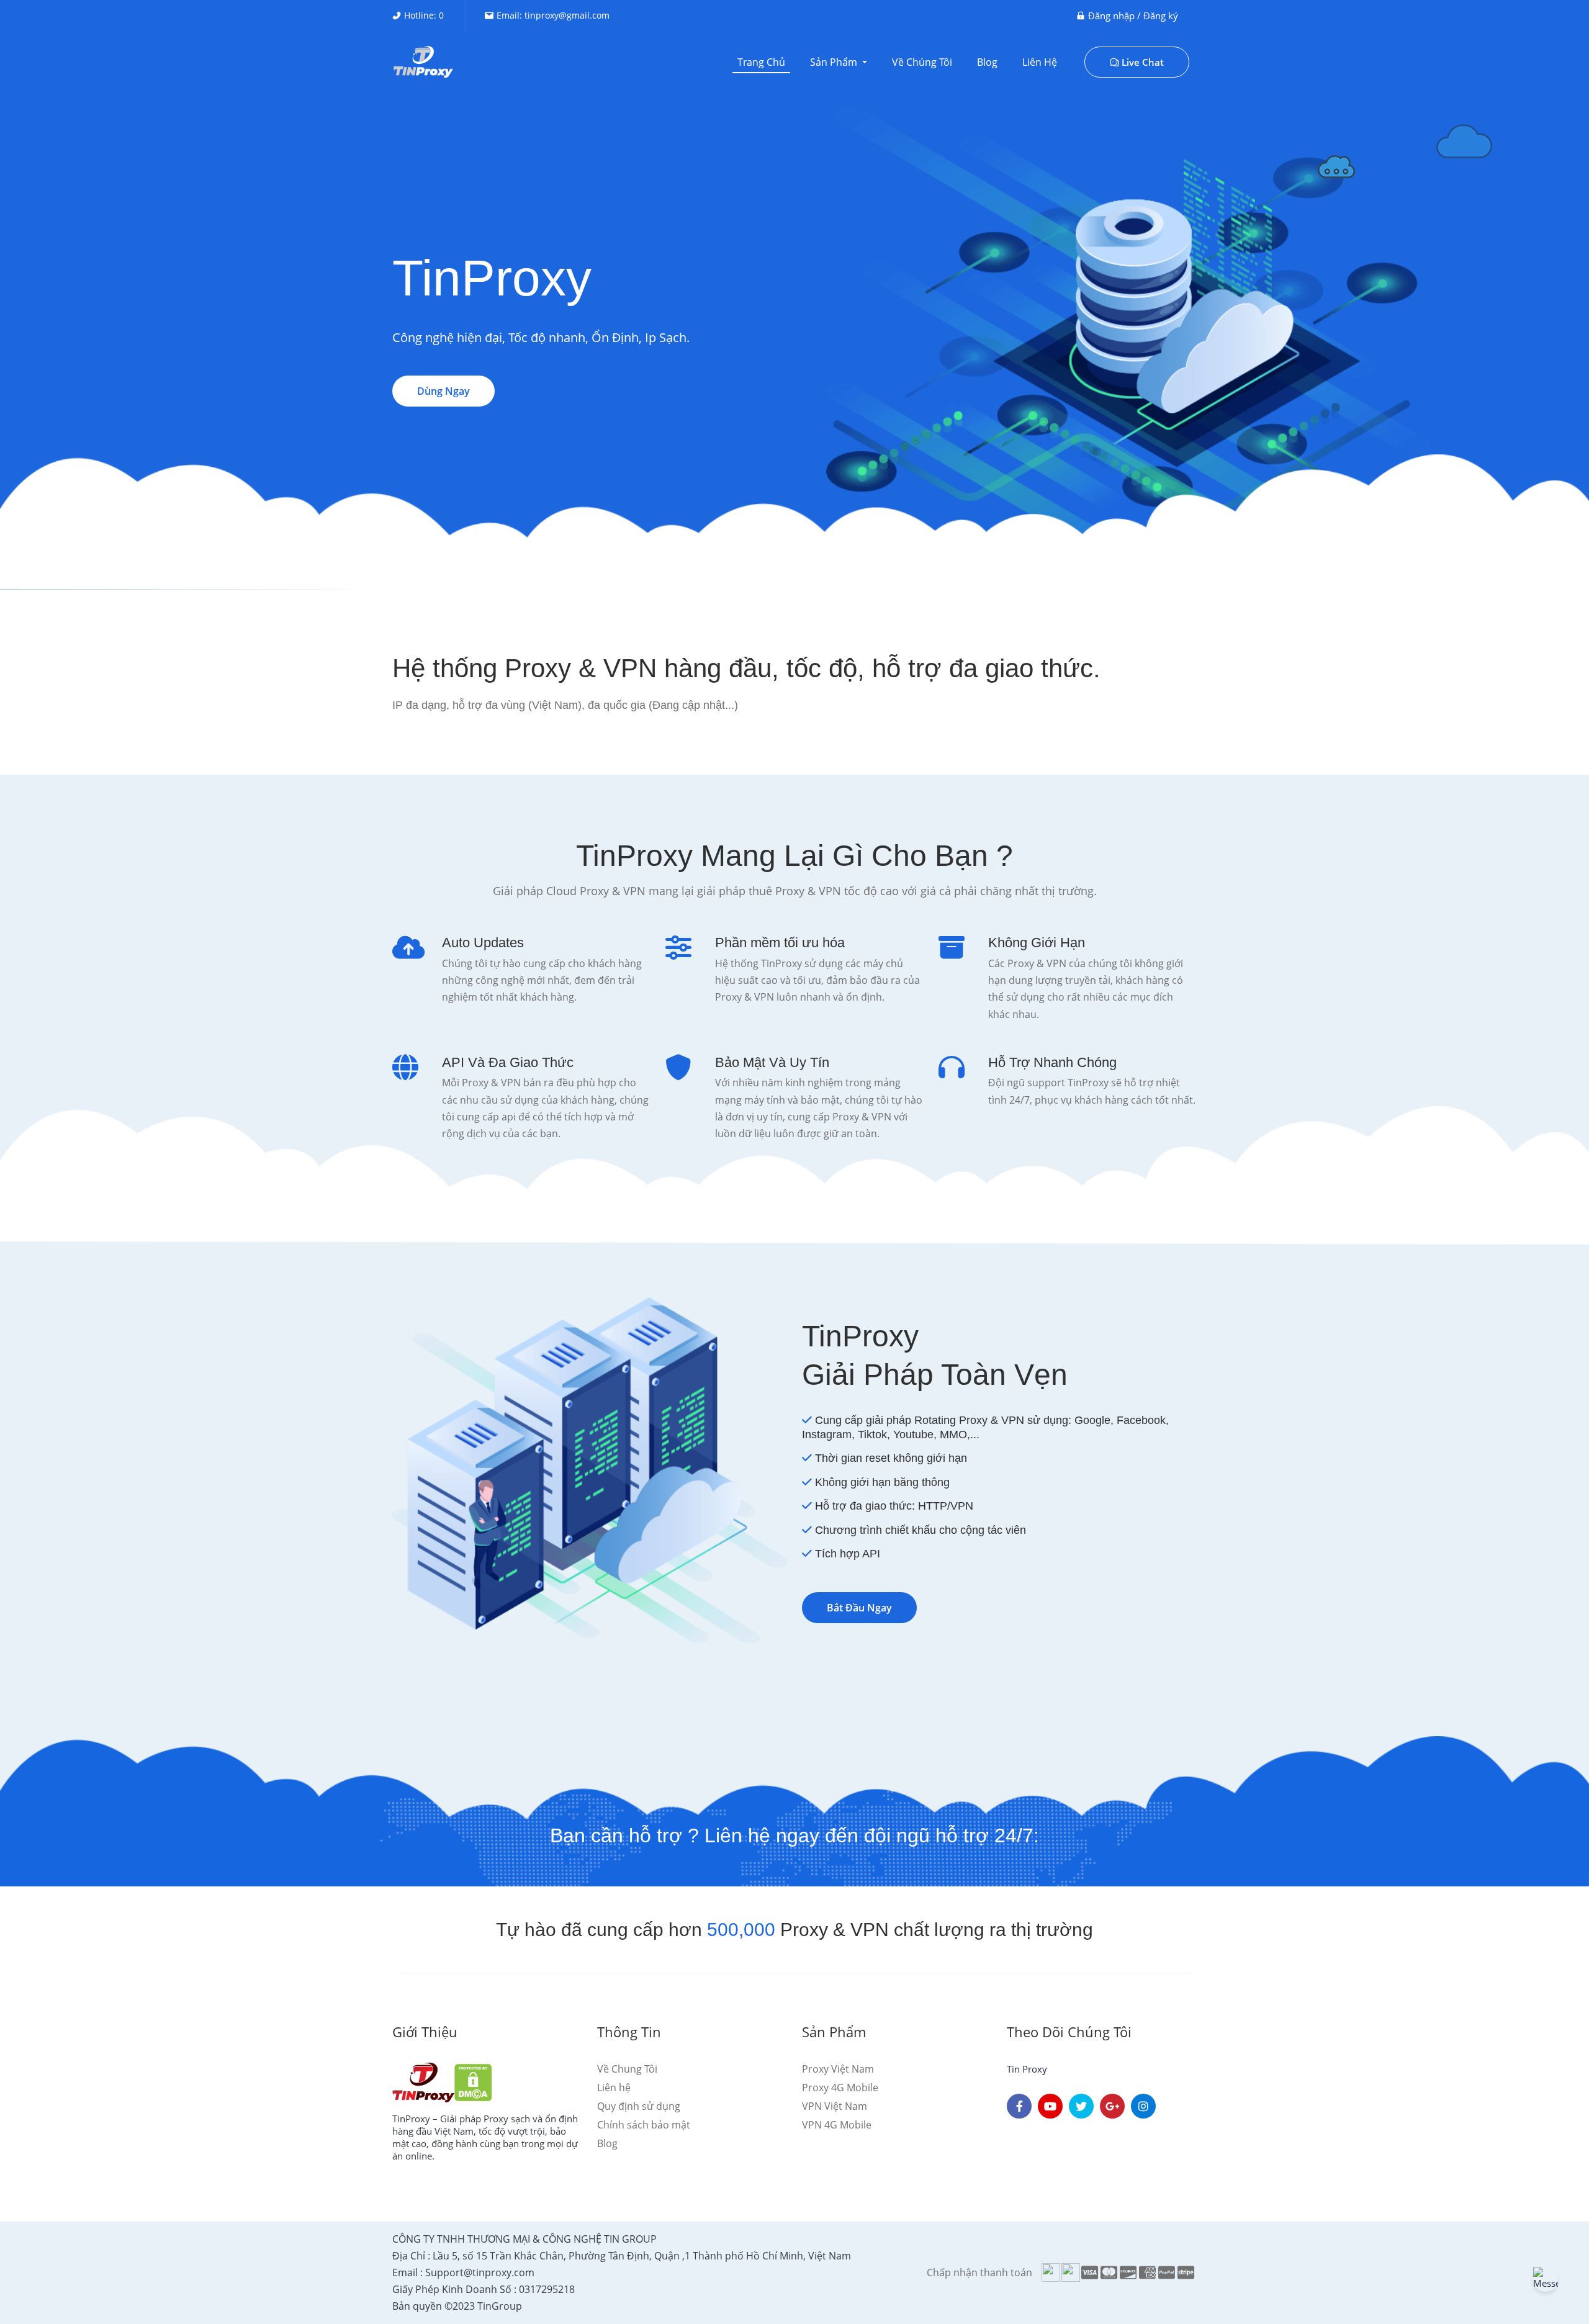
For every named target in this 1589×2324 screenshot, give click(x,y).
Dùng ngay (443, 391)
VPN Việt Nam (835, 2106)
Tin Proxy (1027, 2069)
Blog (987, 62)
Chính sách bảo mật (644, 2125)
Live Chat (1143, 62)
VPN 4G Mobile (837, 2125)
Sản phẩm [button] (835, 62)
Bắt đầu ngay (859, 1608)
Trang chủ (761, 62)
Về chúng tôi (922, 62)
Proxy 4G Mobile (840, 2088)
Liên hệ (1040, 62)
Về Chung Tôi (627, 2069)
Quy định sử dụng (639, 2106)
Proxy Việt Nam (838, 2069)
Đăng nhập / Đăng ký (1133, 16)
